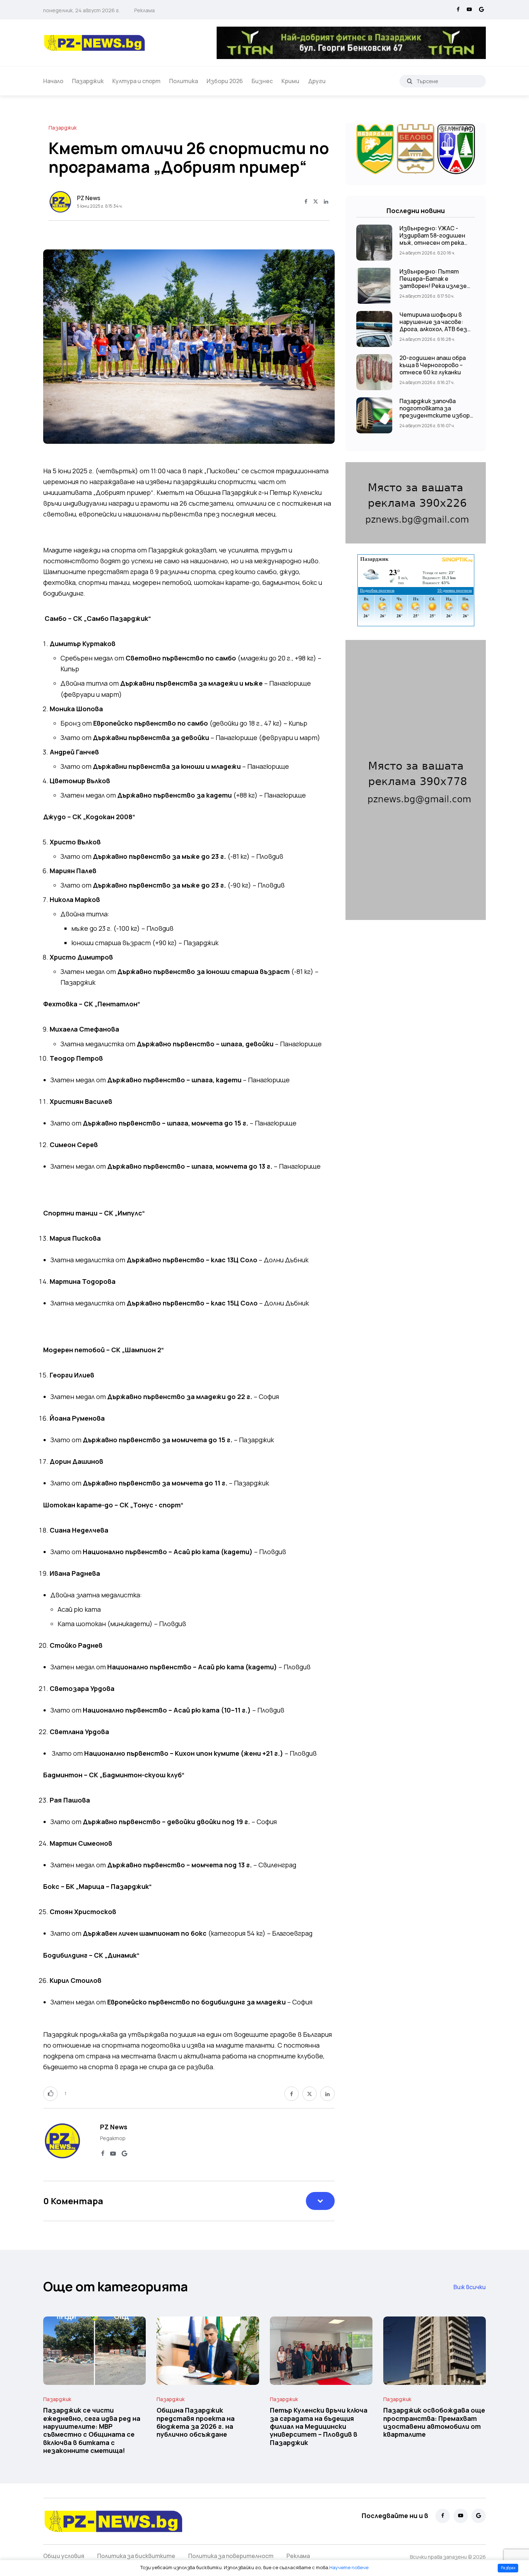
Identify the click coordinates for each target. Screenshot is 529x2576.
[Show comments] (320, 2201)
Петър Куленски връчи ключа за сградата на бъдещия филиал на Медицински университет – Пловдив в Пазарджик (319, 2426)
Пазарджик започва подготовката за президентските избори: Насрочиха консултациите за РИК (437, 415)
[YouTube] (469, 10)
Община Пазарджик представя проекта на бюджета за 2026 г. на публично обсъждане (196, 2422)
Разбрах (508, 2568)
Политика (184, 81)
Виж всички (470, 2287)
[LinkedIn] (326, 202)
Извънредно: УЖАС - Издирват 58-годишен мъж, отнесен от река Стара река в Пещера (432, 239)
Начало (53, 81)
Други (317, 81)
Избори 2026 (225, 81)
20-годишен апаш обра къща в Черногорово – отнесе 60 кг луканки (433, 365)
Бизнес (262, 81)
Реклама (144, 10)
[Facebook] (458, 10)
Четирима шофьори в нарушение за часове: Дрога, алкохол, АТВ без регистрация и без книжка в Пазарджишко (433, 329)
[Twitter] (316, 202)
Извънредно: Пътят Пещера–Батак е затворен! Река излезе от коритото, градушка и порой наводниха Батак (437, 286)
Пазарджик (88, 81)
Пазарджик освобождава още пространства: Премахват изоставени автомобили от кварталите (434, 2422)
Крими (290, 81)
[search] (410, 81)
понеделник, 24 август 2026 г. (82, 10)
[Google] (481, 10)
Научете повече (349, 2567)
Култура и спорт (136, 81)
